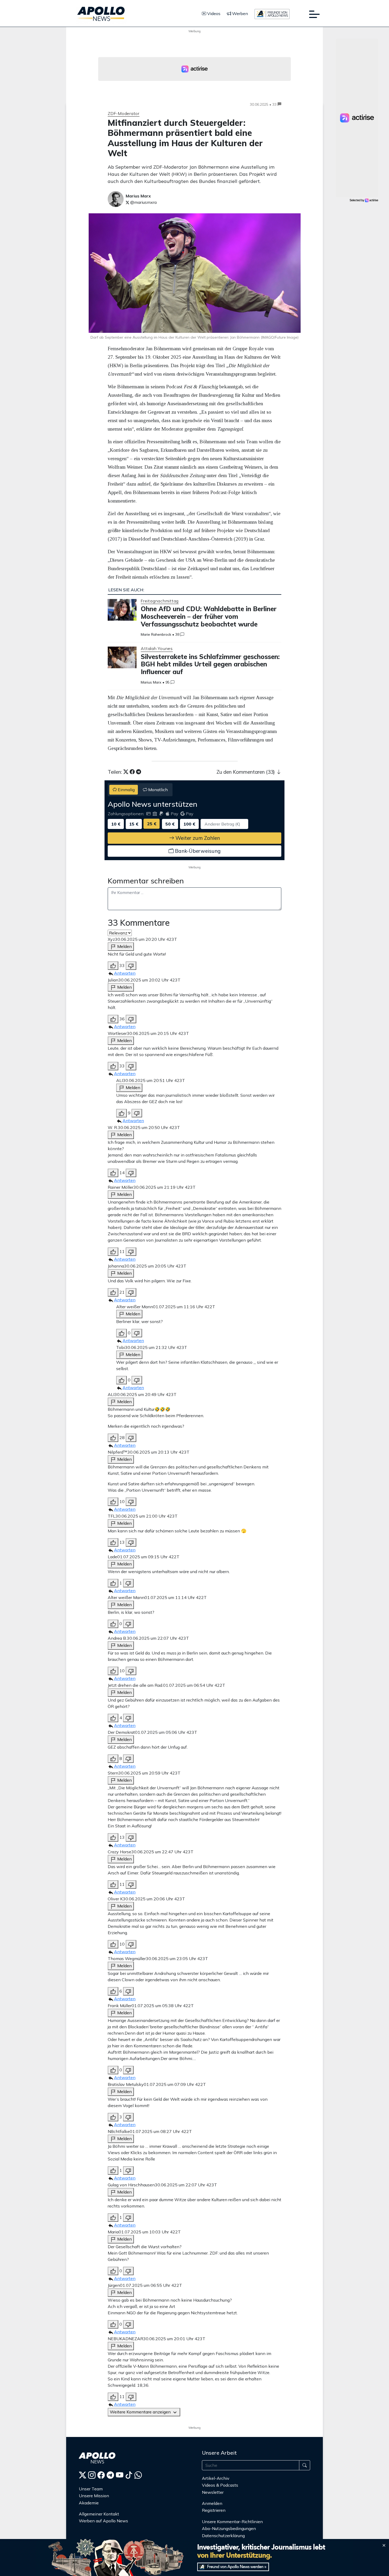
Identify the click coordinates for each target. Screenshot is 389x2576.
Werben (239, 13)
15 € (134, 824)
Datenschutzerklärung (223, 2536)
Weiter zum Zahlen (197, 838)
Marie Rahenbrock (156, 634)
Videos (213, 13)
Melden (124, 946)
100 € (189, 824)
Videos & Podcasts (220, 2485)
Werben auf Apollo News (103, 2521)
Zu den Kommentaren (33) (246, 772)
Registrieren (214, 2510)
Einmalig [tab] (126, 790)
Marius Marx (151, 682)
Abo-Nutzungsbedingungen (229, 2528)
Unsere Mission (94, 2496)
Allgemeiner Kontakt (99, 2514)
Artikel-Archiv (216, 2478)
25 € (152, 824)
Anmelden (213, 2503)
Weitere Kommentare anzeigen (141, 2412)
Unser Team (91, 2489)
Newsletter (213, 2492)
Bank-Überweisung (197, 851)
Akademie (89, 2503)
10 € (116, 824)
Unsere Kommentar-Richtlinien (232, 2522)
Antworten (125, 973)
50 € (170, 824)
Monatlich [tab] (157, 790)
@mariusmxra (143, 202)
